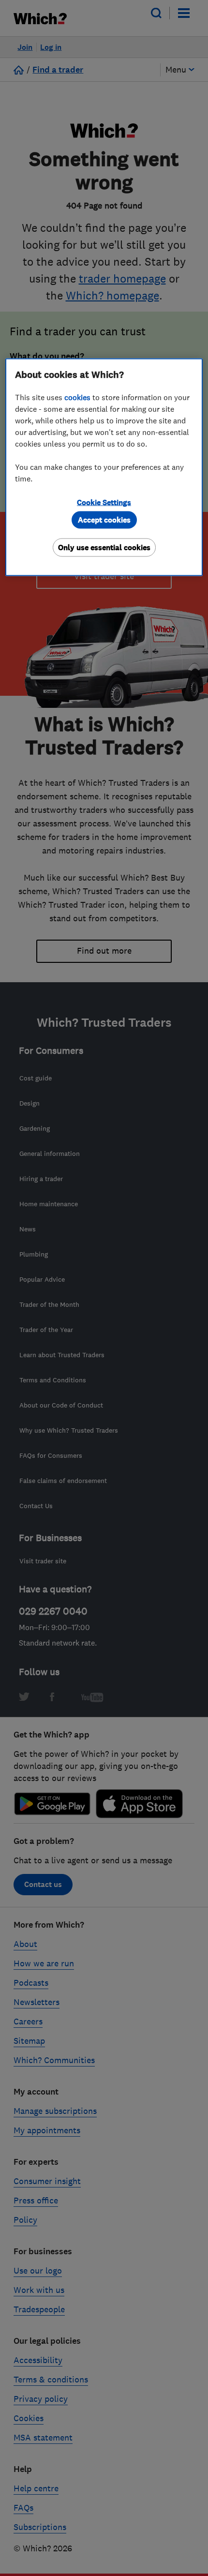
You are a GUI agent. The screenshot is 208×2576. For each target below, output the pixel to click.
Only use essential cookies (104, 547)
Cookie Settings (104, 502)
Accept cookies (104, 519)
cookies (77, 397)
